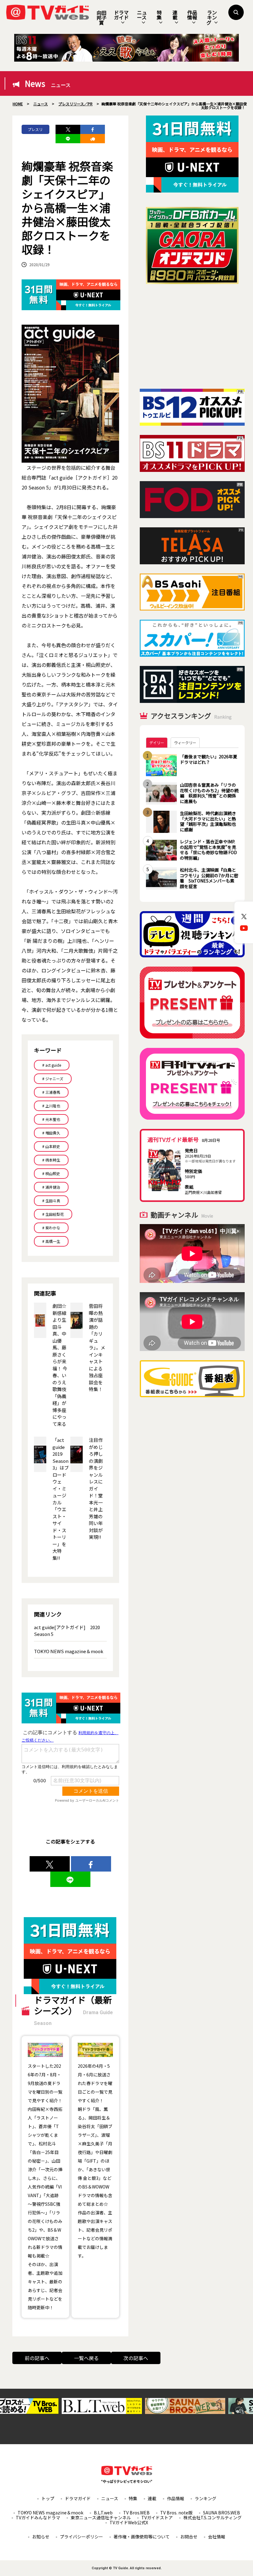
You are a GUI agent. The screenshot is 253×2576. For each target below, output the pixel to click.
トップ (48, 2498)
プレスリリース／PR (35, 130)
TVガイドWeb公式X (129, 2522)
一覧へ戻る (86, 2358)
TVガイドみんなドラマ (38, 2517)
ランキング (212, 17)
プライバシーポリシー (81, 2537)
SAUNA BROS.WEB (222, 2513)
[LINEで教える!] (68, 139)
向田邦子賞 (102, 18)
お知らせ (41, 2537)
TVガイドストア (157, 2517)
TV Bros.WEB (136, 2513)
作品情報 (192, 15)
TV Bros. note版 (176, 2513)
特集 (159, 15)
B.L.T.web (103, 2513)
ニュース (142, 15)
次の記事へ (136, 2358)
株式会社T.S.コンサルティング (212, 2517)
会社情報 (217, 2537)
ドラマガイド (121, 15)
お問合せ (189, 2537)
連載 (175, 15)
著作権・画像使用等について (142, 2537)
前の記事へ (37, 2358)
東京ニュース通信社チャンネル (101, 2517)
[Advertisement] (192, 336)
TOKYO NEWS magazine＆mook (69, 1651)
